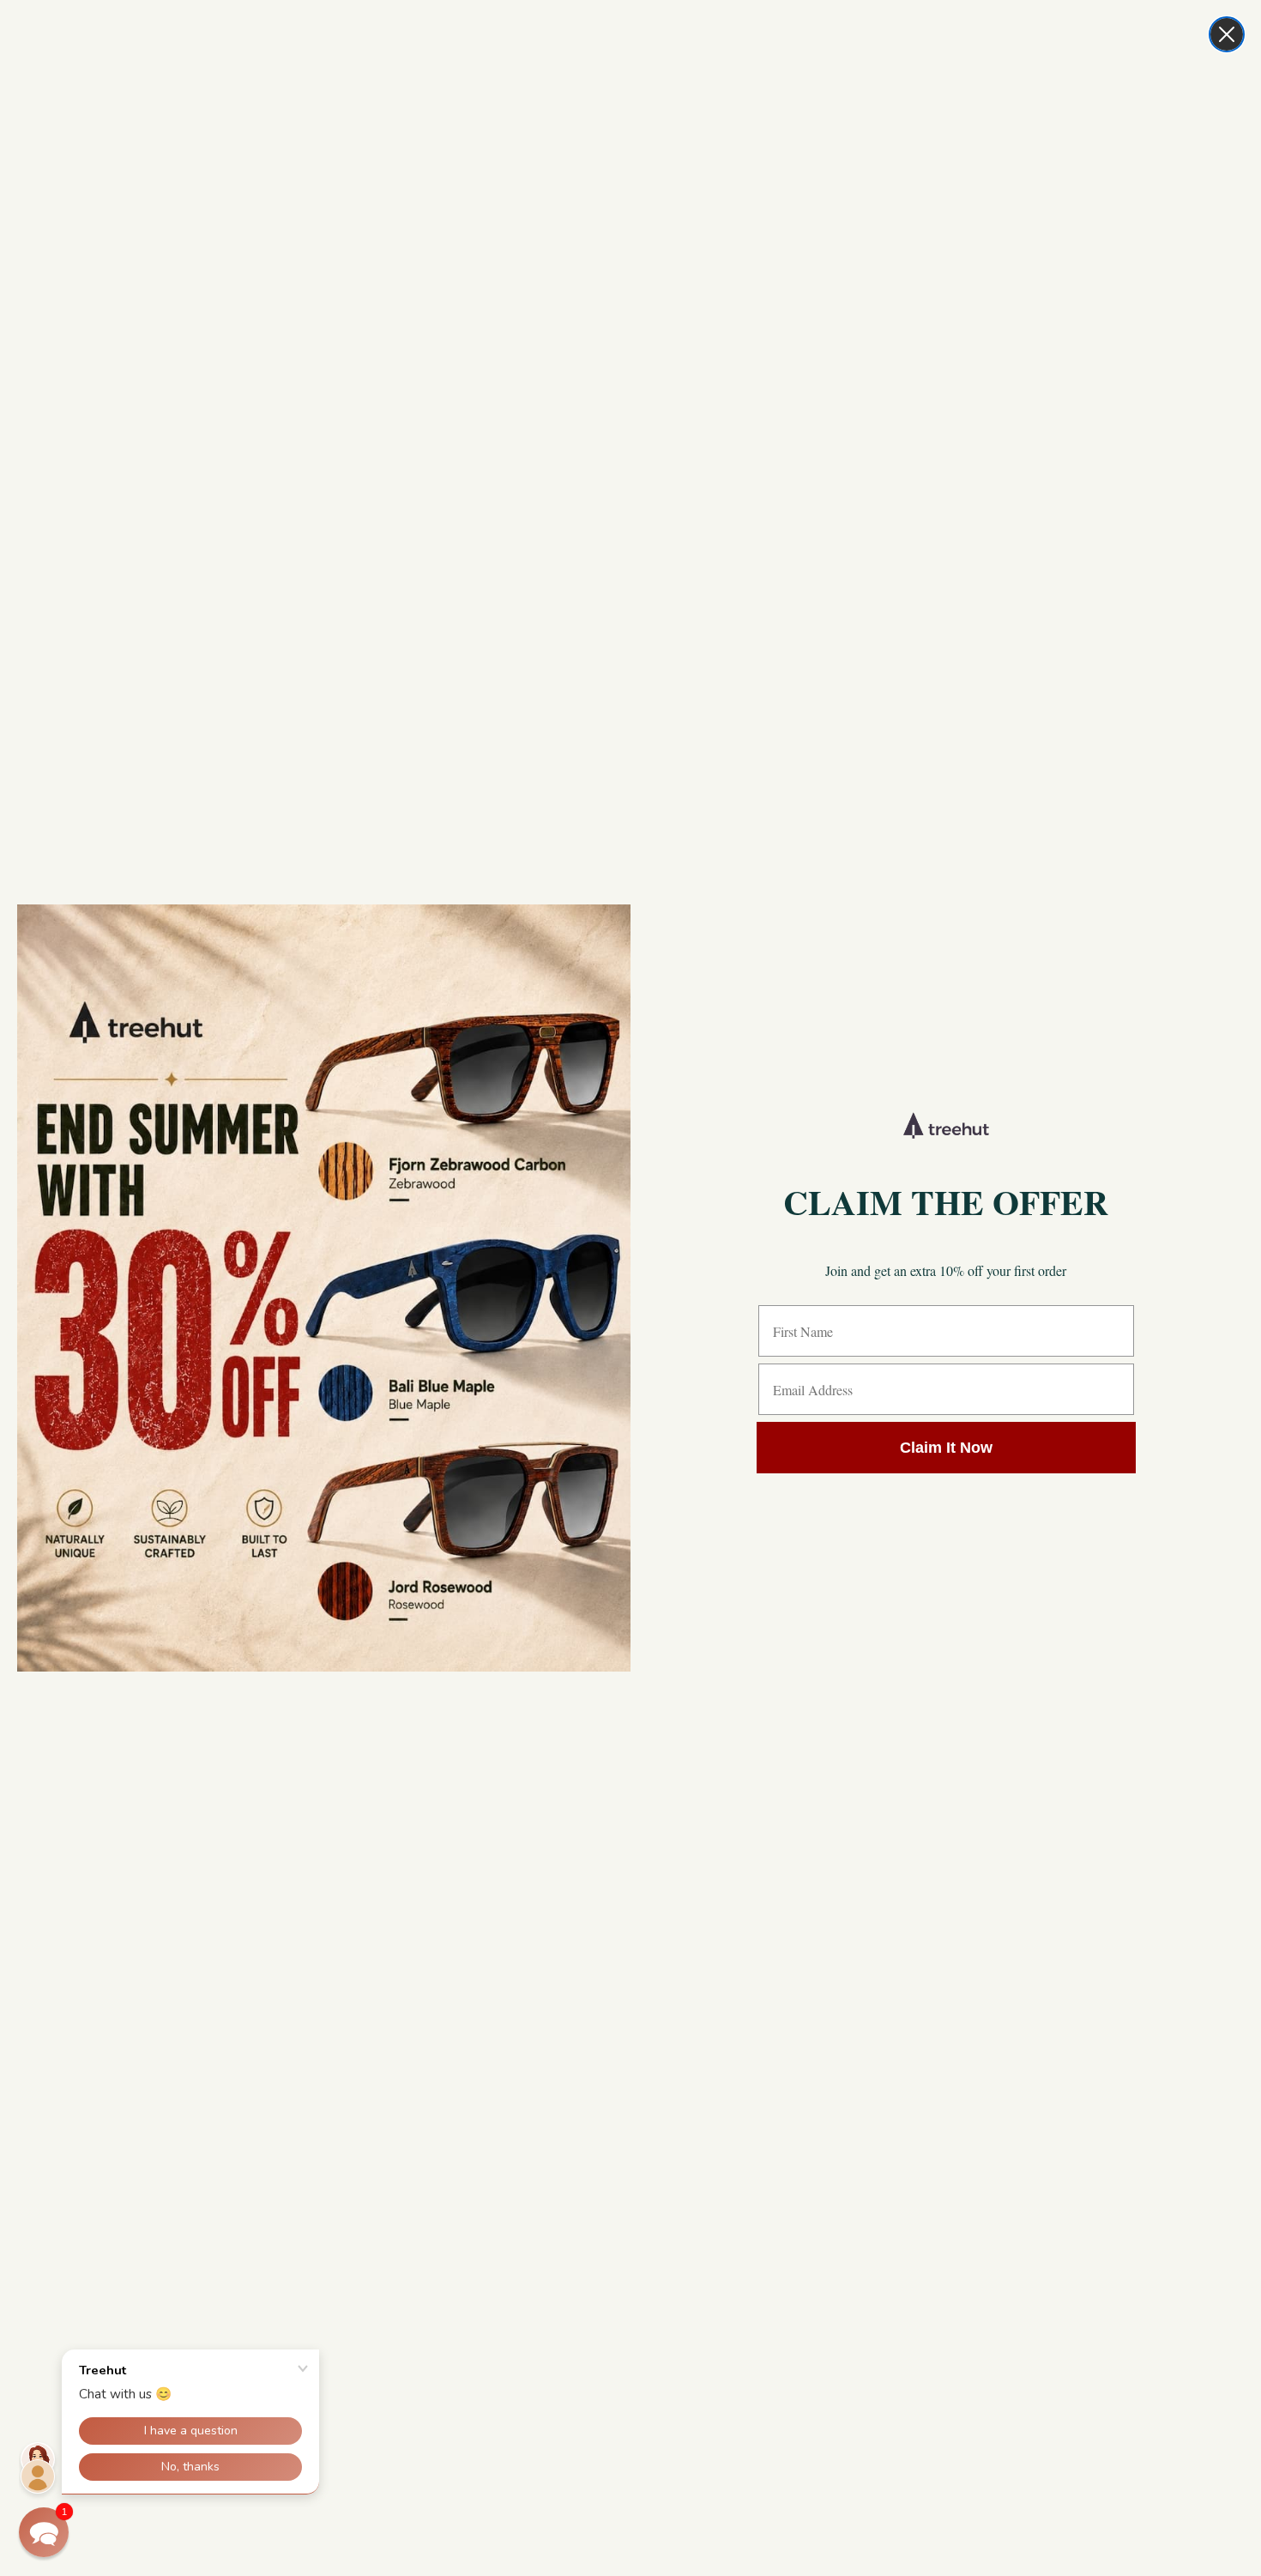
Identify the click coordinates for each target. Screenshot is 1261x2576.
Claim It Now (946, 1448)
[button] (44, 2532)
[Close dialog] (1227, 34)
